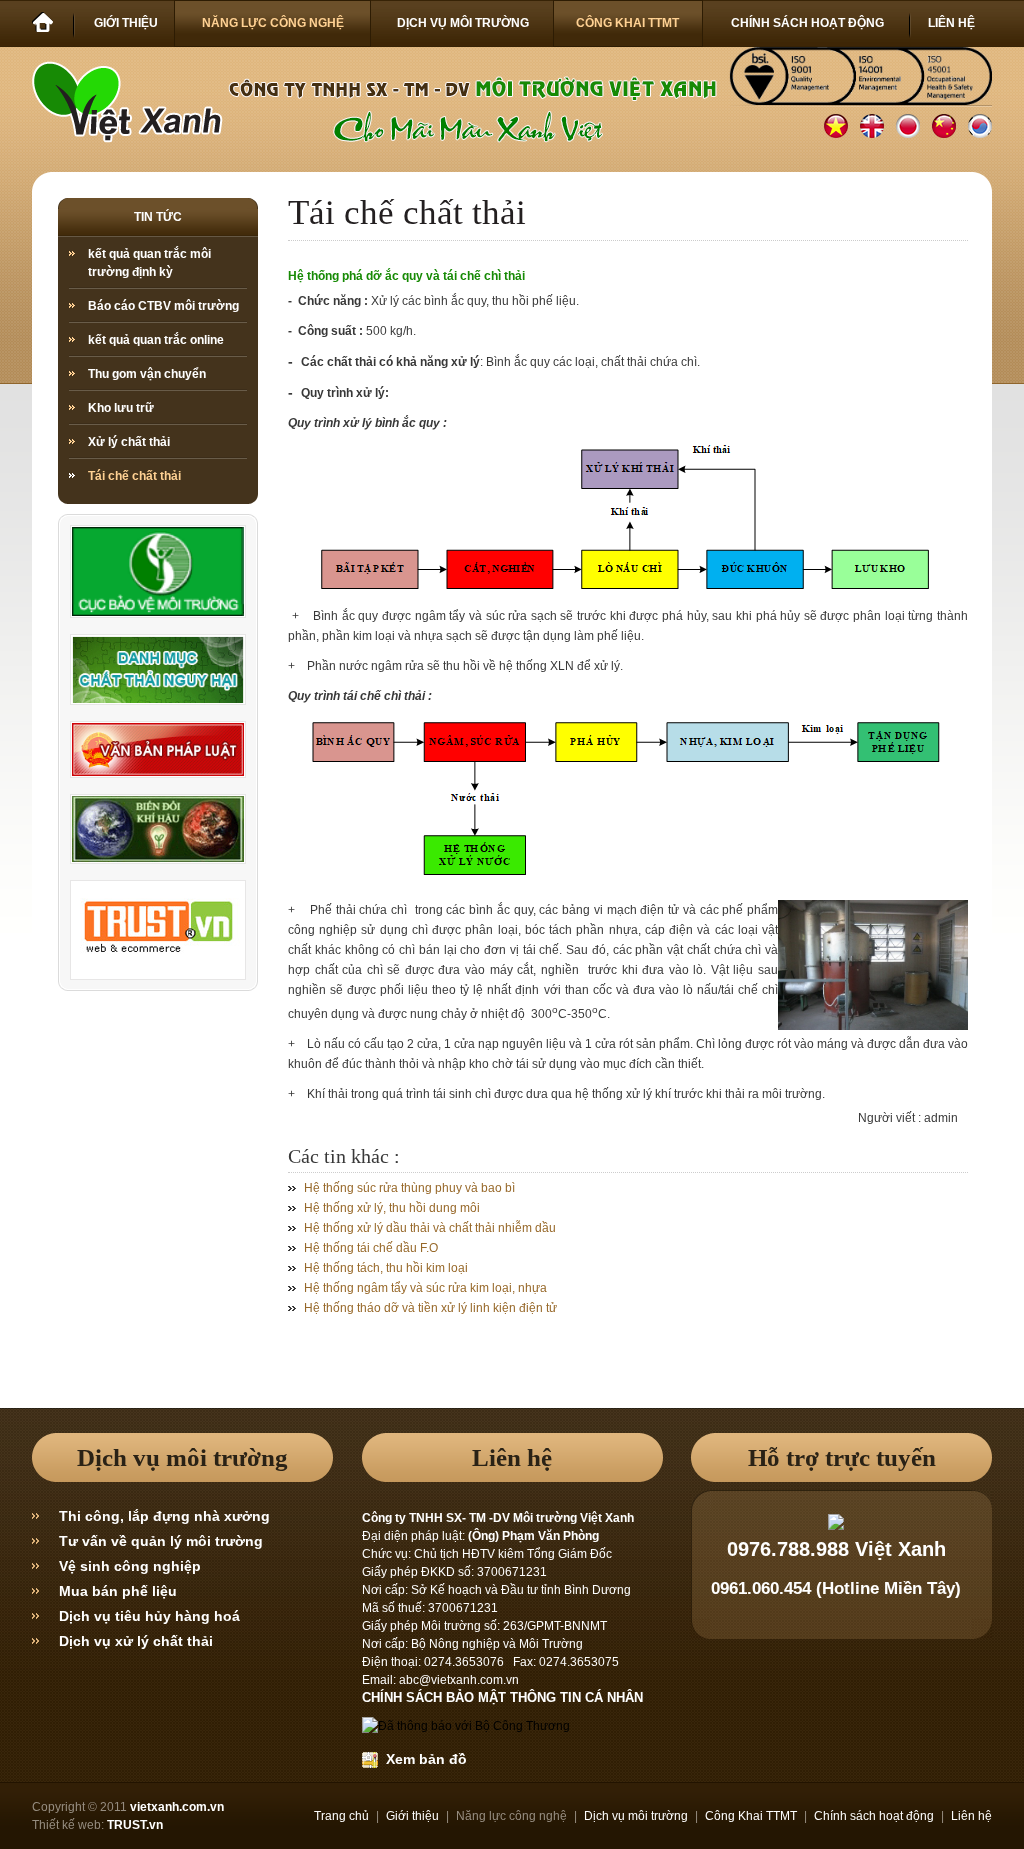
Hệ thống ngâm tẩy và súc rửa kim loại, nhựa (425, 1288)
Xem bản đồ (422, 1759)
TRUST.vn (135, 1825)
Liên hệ (971, 1816)
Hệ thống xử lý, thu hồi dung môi (392, 1208)
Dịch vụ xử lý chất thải (136, 1641)
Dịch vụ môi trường (636, 1816)
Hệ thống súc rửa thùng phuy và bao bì (409, 1188)
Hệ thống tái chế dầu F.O (371, 1248)
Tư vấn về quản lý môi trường (161, 1541)
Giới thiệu (412, 1816)
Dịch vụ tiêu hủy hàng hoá (149, 1616)
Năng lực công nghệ (511, 1816)
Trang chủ (341, 1816)
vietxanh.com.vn (177, 1807)
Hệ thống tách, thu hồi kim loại (386, 1268)
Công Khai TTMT (751, 1816)
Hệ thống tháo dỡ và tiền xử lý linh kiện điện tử (430, 1308)
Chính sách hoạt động (874, 1816)
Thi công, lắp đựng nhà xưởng (164, 1516)
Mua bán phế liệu (118, 1591)
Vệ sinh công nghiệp (130, 1566)
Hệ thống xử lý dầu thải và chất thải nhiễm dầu (430, 1228)
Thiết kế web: (68, 1825)
